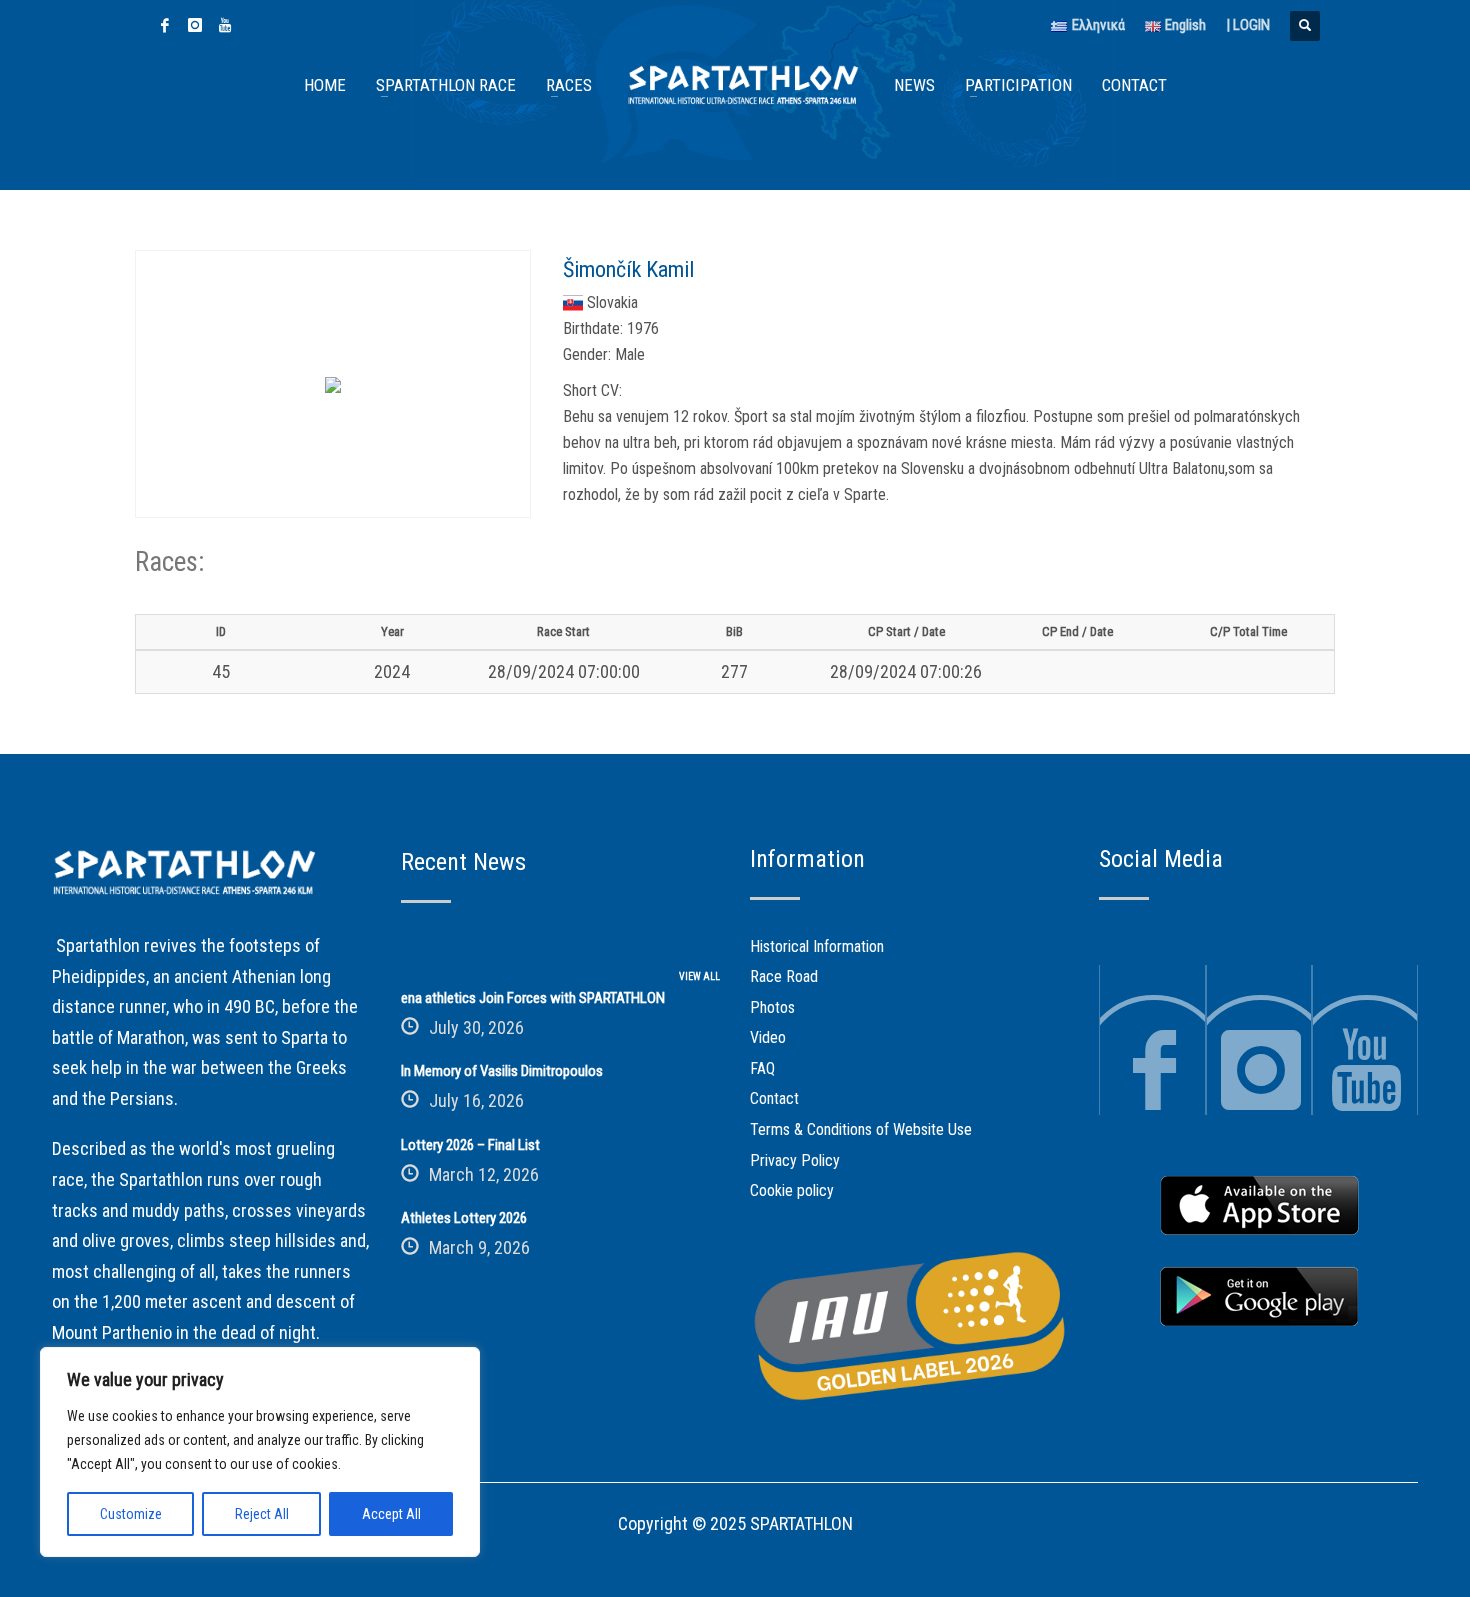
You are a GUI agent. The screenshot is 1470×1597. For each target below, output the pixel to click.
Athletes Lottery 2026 (464, 1218)
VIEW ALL (699, 976)
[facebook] (165, 25)
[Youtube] (225, 25)
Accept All (391, 1514)
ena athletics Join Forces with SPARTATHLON (533, 998)
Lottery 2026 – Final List (470, 1145)
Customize (131, 1514)
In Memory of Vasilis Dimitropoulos (502, 1071)
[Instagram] (195, 25)
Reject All (262, 1514)
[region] (260, 1452)
